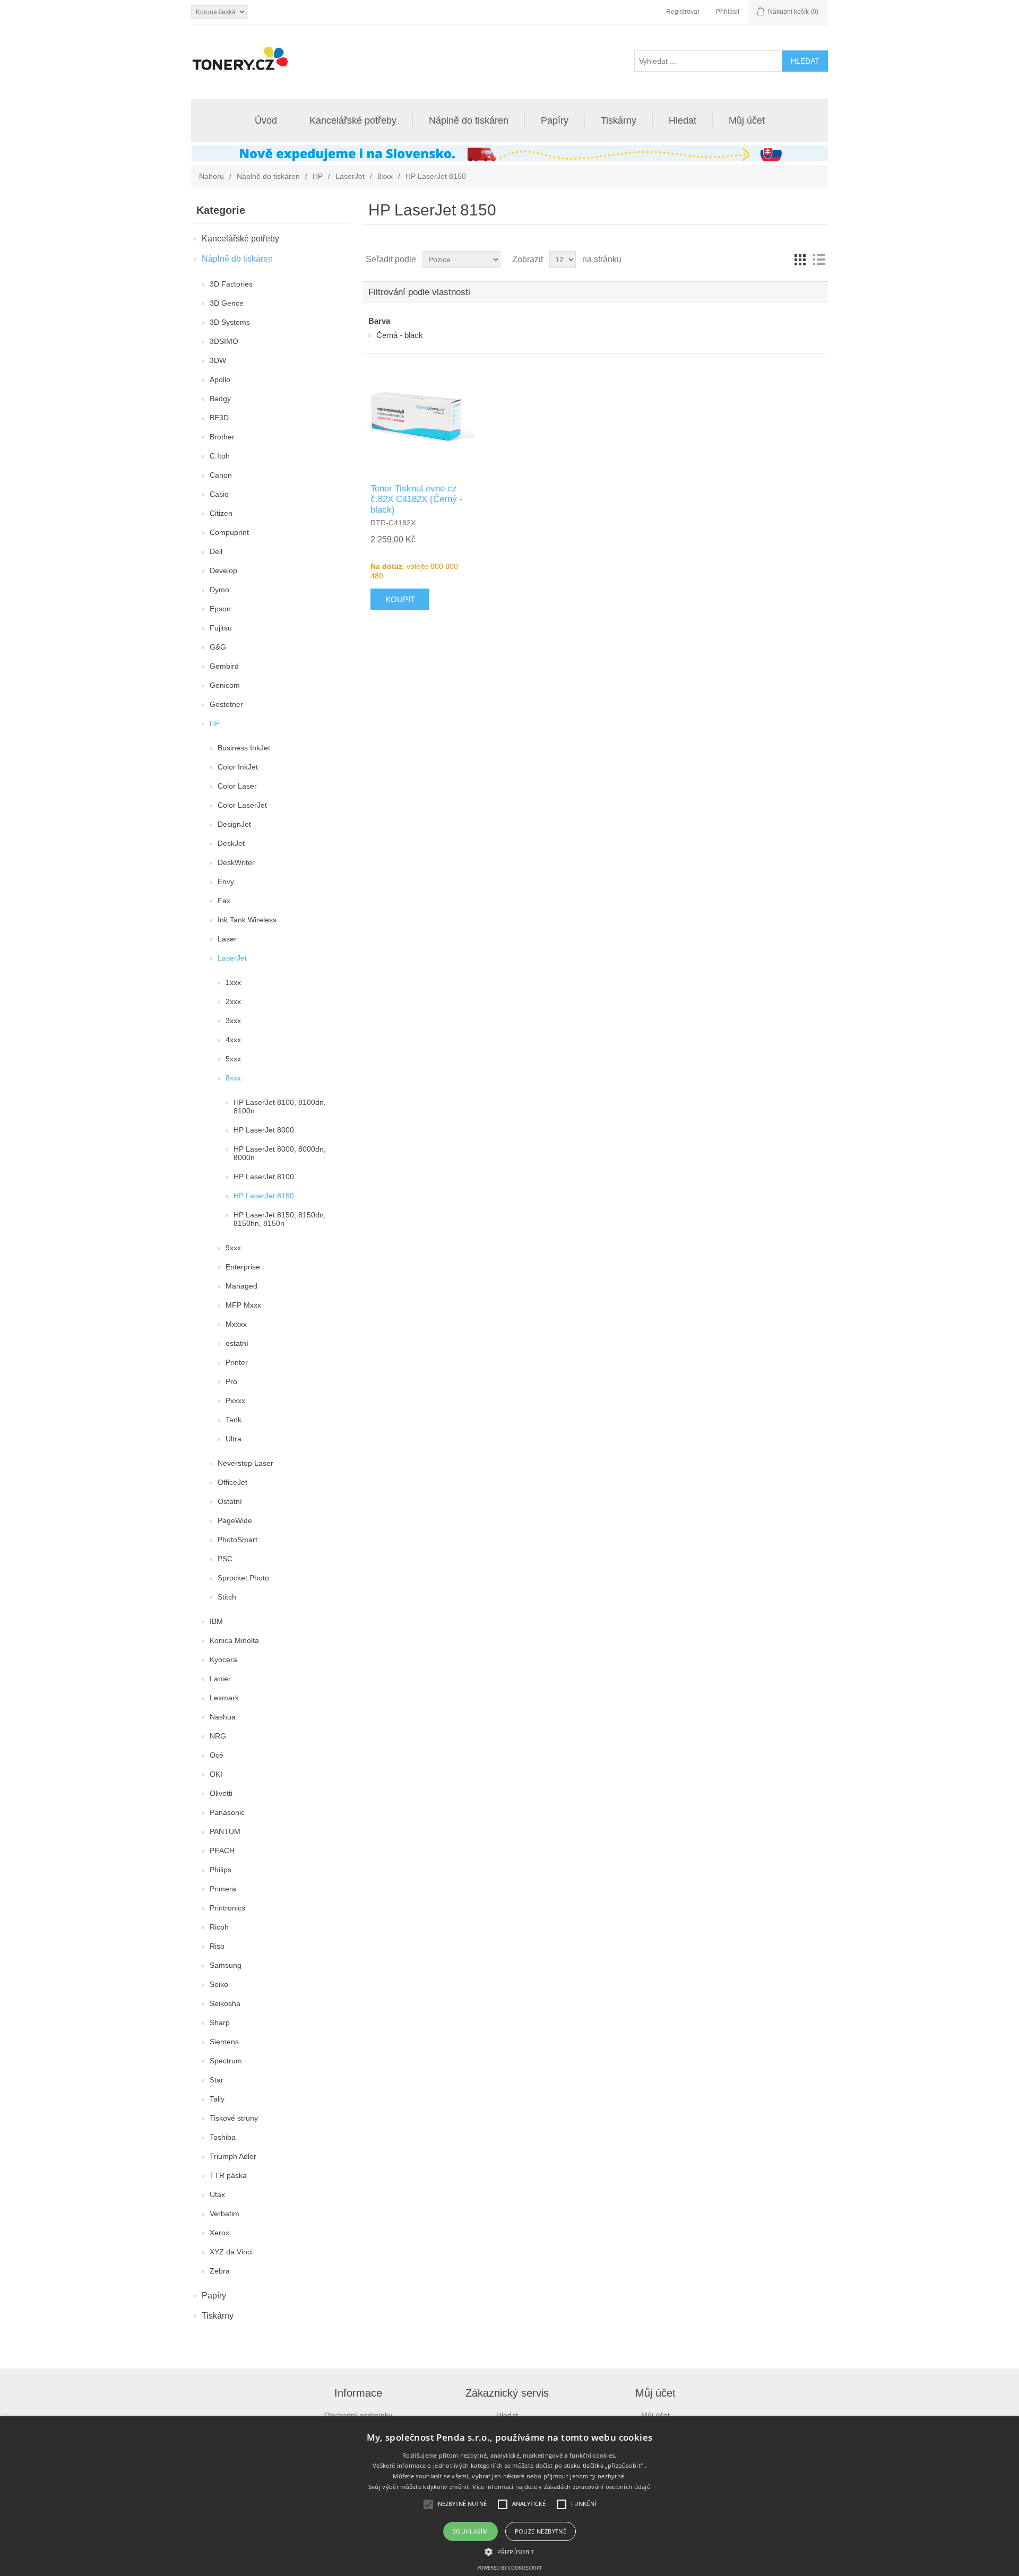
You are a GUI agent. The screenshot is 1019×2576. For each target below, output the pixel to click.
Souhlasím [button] (470, 2531)
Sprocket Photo (243, 1578)
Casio (219, 494)
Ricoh (219, 1927)
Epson (220, 609)
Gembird (224, 666)
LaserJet (350, 176)
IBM (216, 1621)
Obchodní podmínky (358, 2415)
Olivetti (221, 1793)
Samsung (226, 1965)
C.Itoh (220, 456)
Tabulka (800, 260)
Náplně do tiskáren (469, 120)
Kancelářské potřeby (353, 120)
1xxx (233, 982)
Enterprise (243, 1267)
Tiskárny (619, 120)
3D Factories (231, 284)
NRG (218, 1736)
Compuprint (229, 532)
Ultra (234, 1439)
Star (217, 2080)
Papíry (555, 120)
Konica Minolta (234, 1640)
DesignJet (234, 824)
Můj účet (747, 120)
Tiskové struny (234, 2118)
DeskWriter (236, 862)
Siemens (224, 2042)
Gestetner (226, 704)
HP (318, 176)
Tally (217, 2099)
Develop (223, 570)
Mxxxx (236, 1324)
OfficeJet (232, 1482)
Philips (221, 1870)
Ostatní (230, 1501)
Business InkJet (244, 748)
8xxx (385, 176)
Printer (237, 1362)
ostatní (237, 1343)
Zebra (220, 2271)
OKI (216, 1774)
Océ (217, 1755)
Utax (217, 2194)
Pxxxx (235, 1401)
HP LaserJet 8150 (264, 1196)
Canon (221, 475)
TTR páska (228, 2175)
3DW (218, 360)
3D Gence (227, 303)
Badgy (220, 399)
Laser (227, 939)
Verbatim (224, 2214)
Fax (224, 901)
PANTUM (225, 1831)
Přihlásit (728, 12)
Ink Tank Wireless (247, 920)
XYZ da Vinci (231, 2252)
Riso (217, 1946)
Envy (226, 881)
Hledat (683, 120)
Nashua (223, 1717)
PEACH (222, 1851)
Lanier (220, 1679)
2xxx (233, 1001)
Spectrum (226, 2061)
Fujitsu (221, 628)
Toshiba (223, 2137)
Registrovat (683, 12)
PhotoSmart (238, 1540)
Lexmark (224, 1698)
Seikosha (225, 2003)
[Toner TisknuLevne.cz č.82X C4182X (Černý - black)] (419, 418)
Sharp (220, 2022)
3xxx (233, 1021)
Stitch (227, 1597)
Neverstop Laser (245, 1463)
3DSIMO (224, 341)
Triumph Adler (233, 2156)
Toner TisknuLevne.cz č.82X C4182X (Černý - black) (417, 499)
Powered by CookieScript (509, 2568)
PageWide (235, 1520)
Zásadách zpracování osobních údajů (597, 2487)
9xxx (233, 1248)
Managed (241, 1286)
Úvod (266, 120)
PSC (225, 1559)
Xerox (219, 2233)
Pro (231, 1381)
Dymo (219, 590)
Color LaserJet (242, 805)
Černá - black (400, 335)
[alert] (509, 2496)
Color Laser (237, 786)
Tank (234, 1420)
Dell (216, 551)
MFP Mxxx (243, 1305)
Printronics (227, 1908)
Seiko (219, 1984)
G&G (218, 647)
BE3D (219, 418)
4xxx (233, 1040)
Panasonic (227, 1812)
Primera (223, 1889)
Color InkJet (238, 767)
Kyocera (223, 1659)
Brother (222, 437)
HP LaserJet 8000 (264, 1130)
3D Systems (230, 322)
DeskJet (231, 843)
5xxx (233, 1059)
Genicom (225, 685)
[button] (509, 2551)
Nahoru (211, 176)
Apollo (220, 379)
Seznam (819, 260)
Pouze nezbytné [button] (541, 2531)
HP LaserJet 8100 (264, 1177)
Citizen (221, 513)
